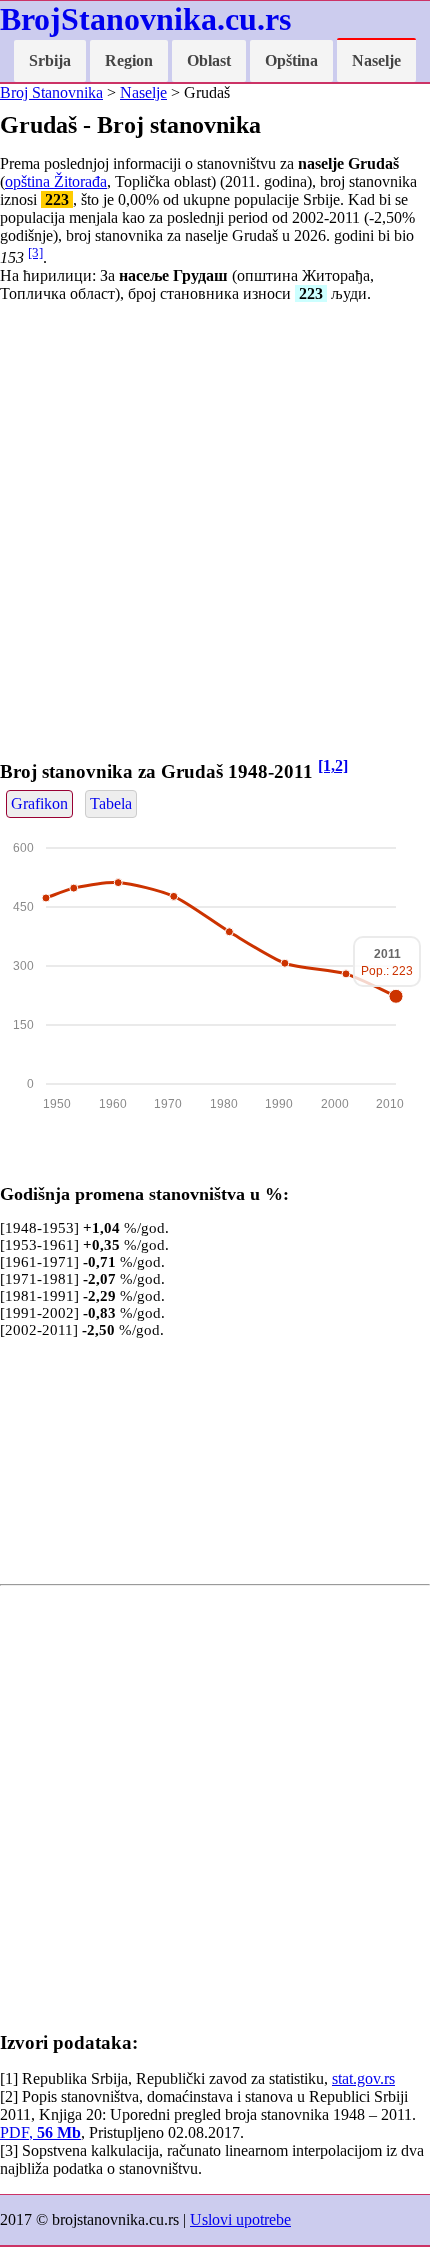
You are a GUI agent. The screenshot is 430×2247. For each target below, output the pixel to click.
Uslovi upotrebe (240, 2219)
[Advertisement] (215, 534)
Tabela (111, 803)
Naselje (376, 60)
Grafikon (39, 803)
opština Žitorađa (56, 181)
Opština (291, 60)
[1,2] (333, 765)
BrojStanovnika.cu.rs (145, 19)
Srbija (50, 60)
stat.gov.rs (363, 2078)
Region (129, 60)
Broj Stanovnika (51, 92)
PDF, (40, 2132)
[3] (35, 252)
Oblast (209, 60)
